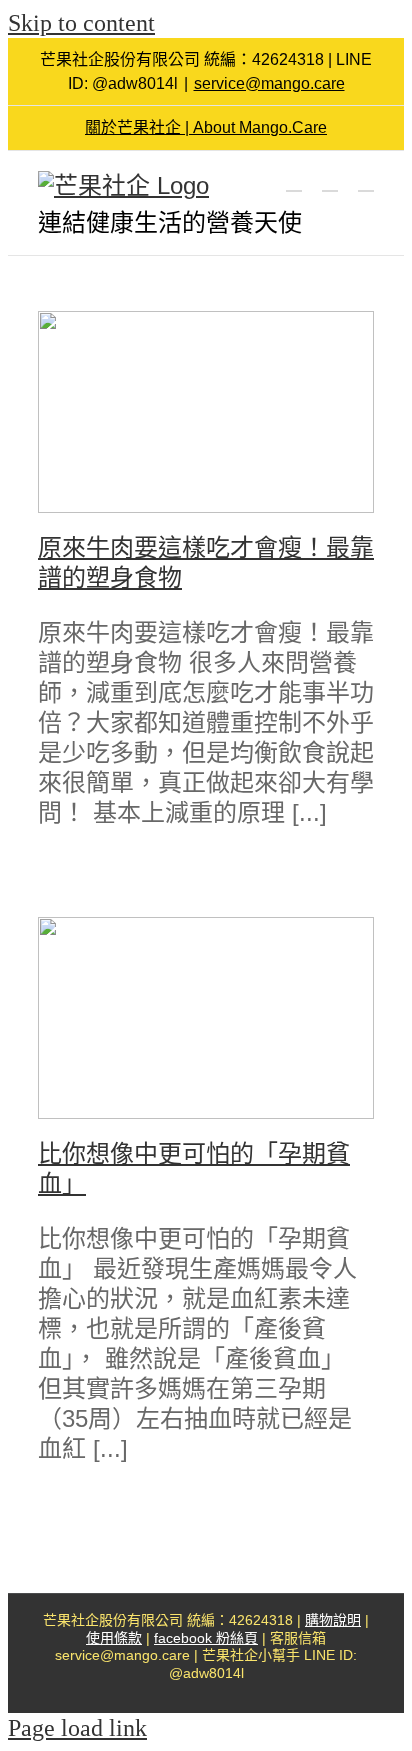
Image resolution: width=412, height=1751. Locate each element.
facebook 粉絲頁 (206, 1638)
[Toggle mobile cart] (294, 181)
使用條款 (114, 1638)
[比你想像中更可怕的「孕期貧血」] (206, 1018)
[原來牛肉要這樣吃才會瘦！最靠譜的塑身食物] (206, 412)
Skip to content (81, 23)
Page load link (77, 1728)
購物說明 (333, 1620)
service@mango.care (269, 83)
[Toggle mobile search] (330, 181)
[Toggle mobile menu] (366, 181)
